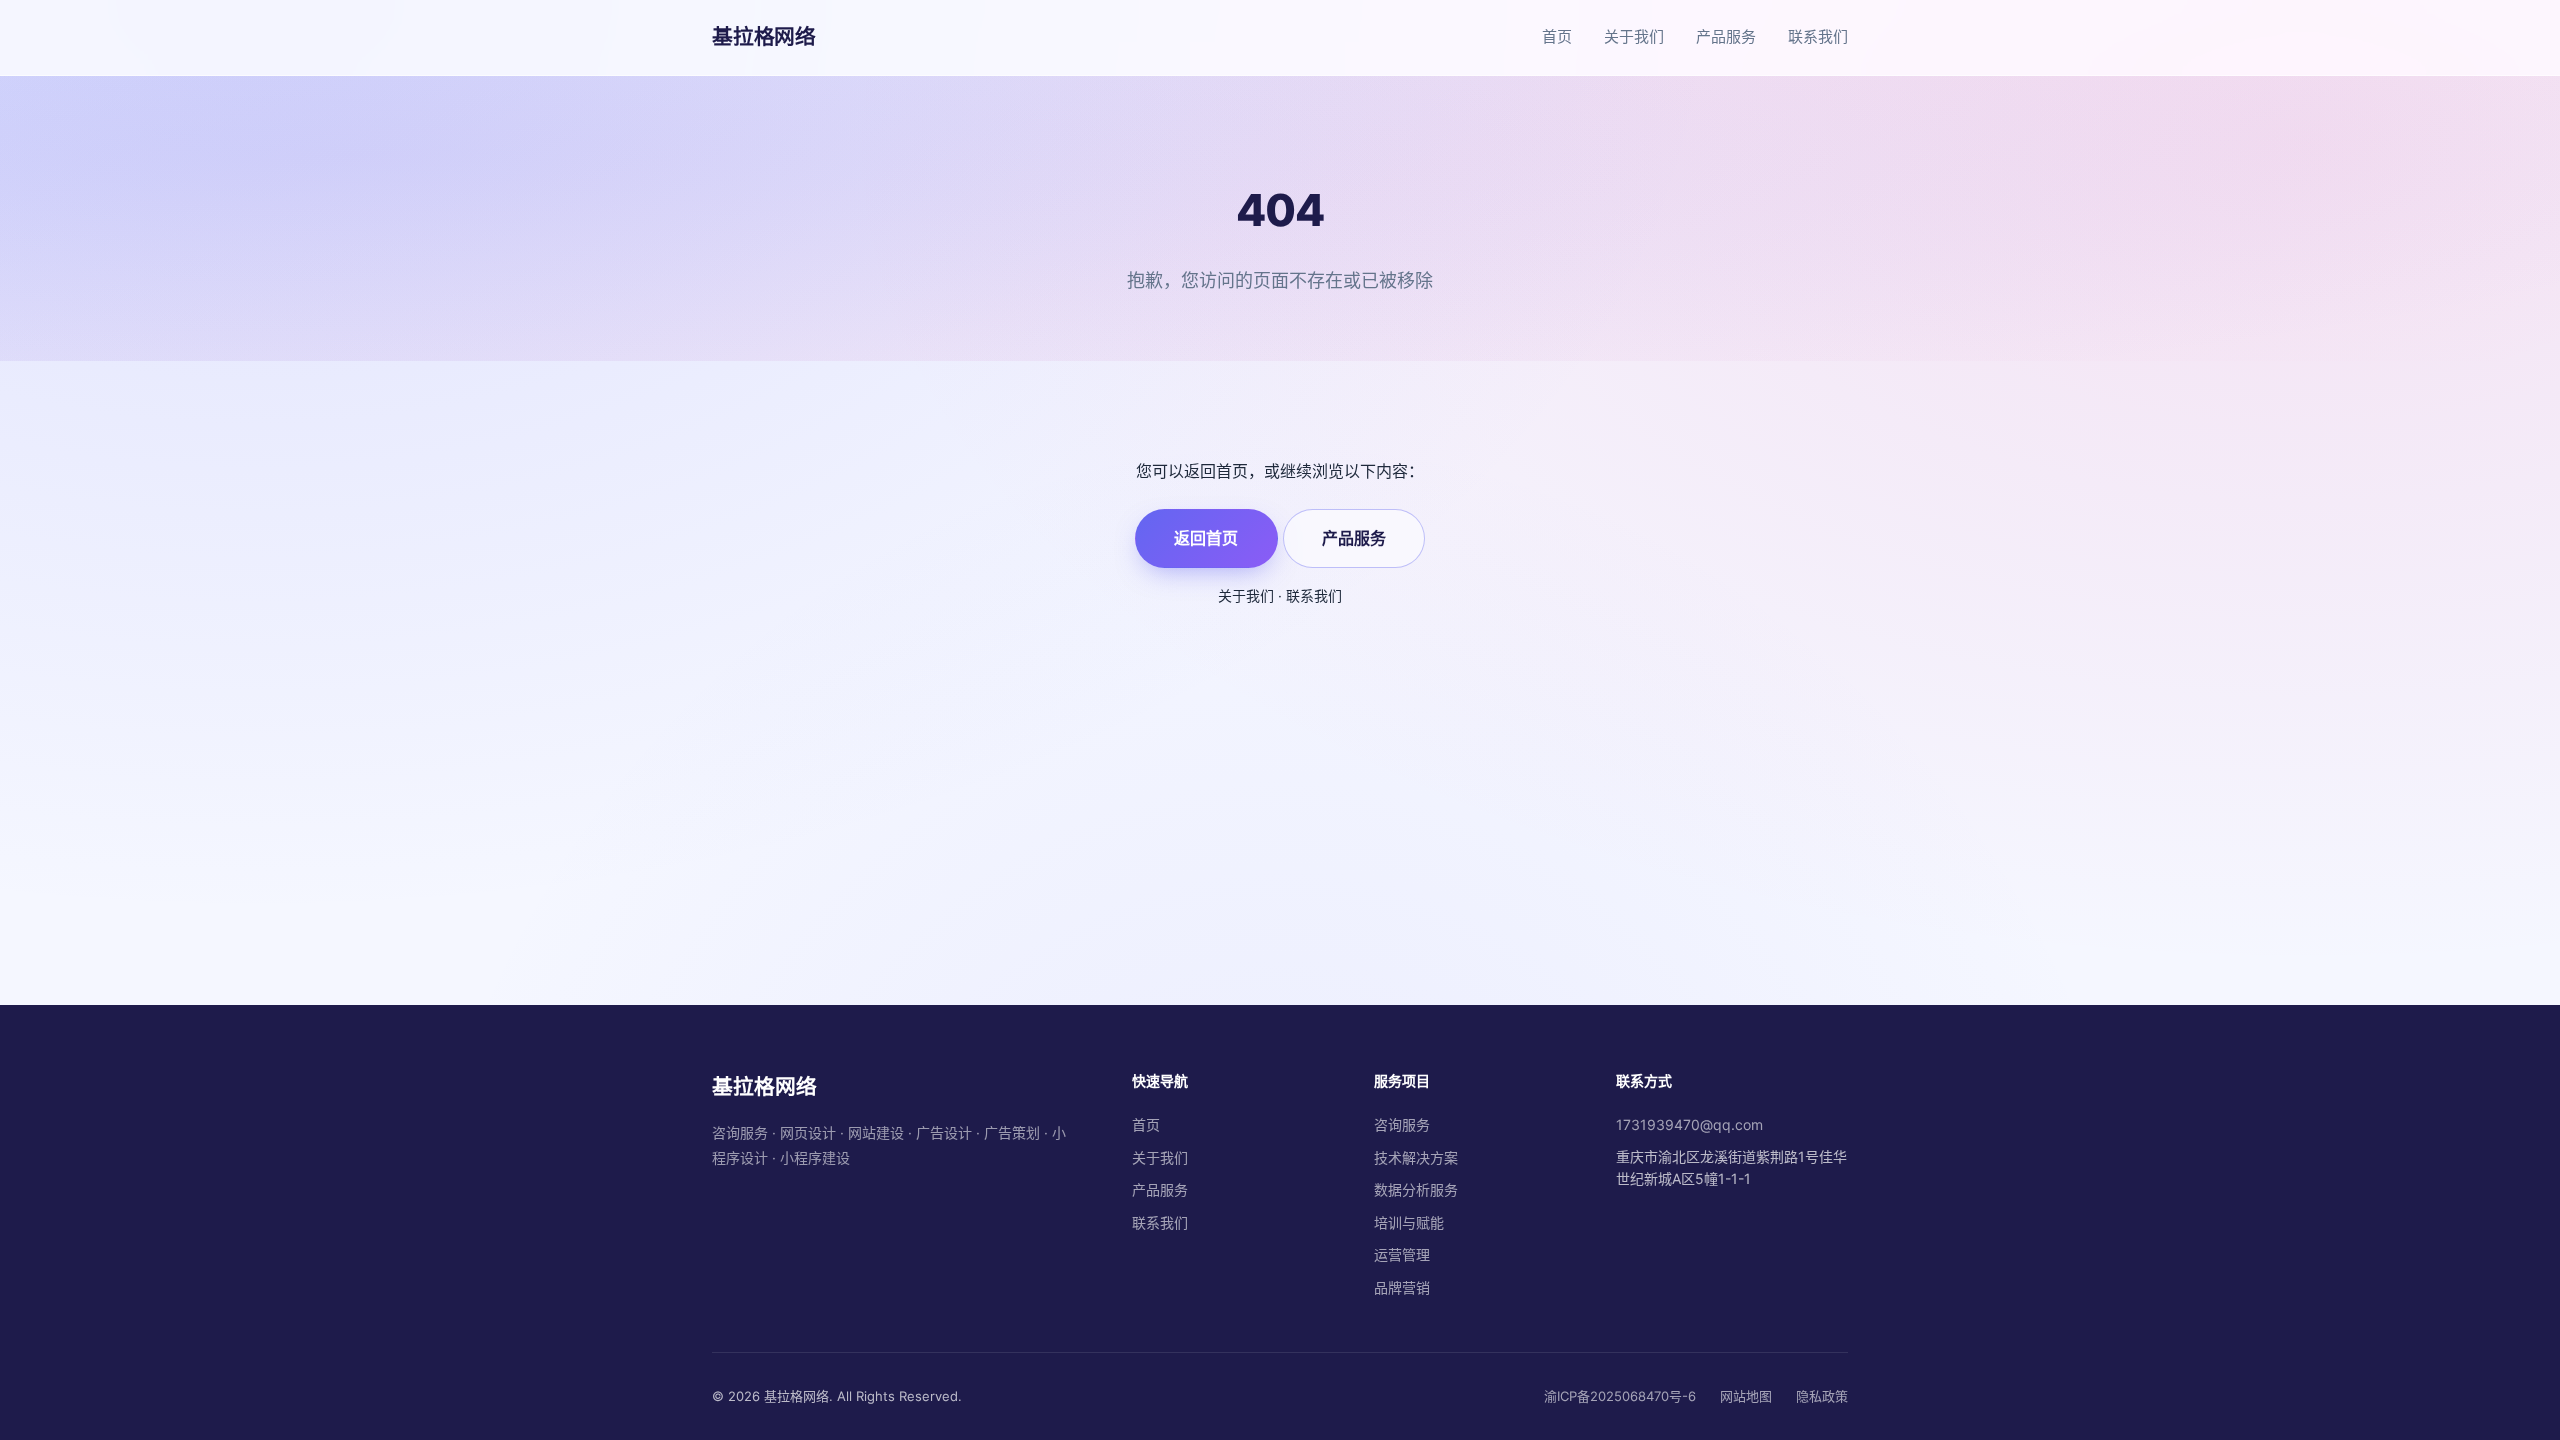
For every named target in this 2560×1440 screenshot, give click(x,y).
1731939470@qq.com (1689, 1124)
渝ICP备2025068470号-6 (1620, 1396)
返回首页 (1206, 538)
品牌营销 (1402, 1287)
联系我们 (1818, 36)
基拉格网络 (764, 36)
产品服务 (1726, 36)
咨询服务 (1402, 1124)
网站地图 (1746, 1396)
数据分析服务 (1416, 1189)
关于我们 (1634, 36)
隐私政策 (1822, 1396)
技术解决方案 (1416, 1157)
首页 (1557, 36)
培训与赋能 (1409, 1222)
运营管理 (1402, 1254)
